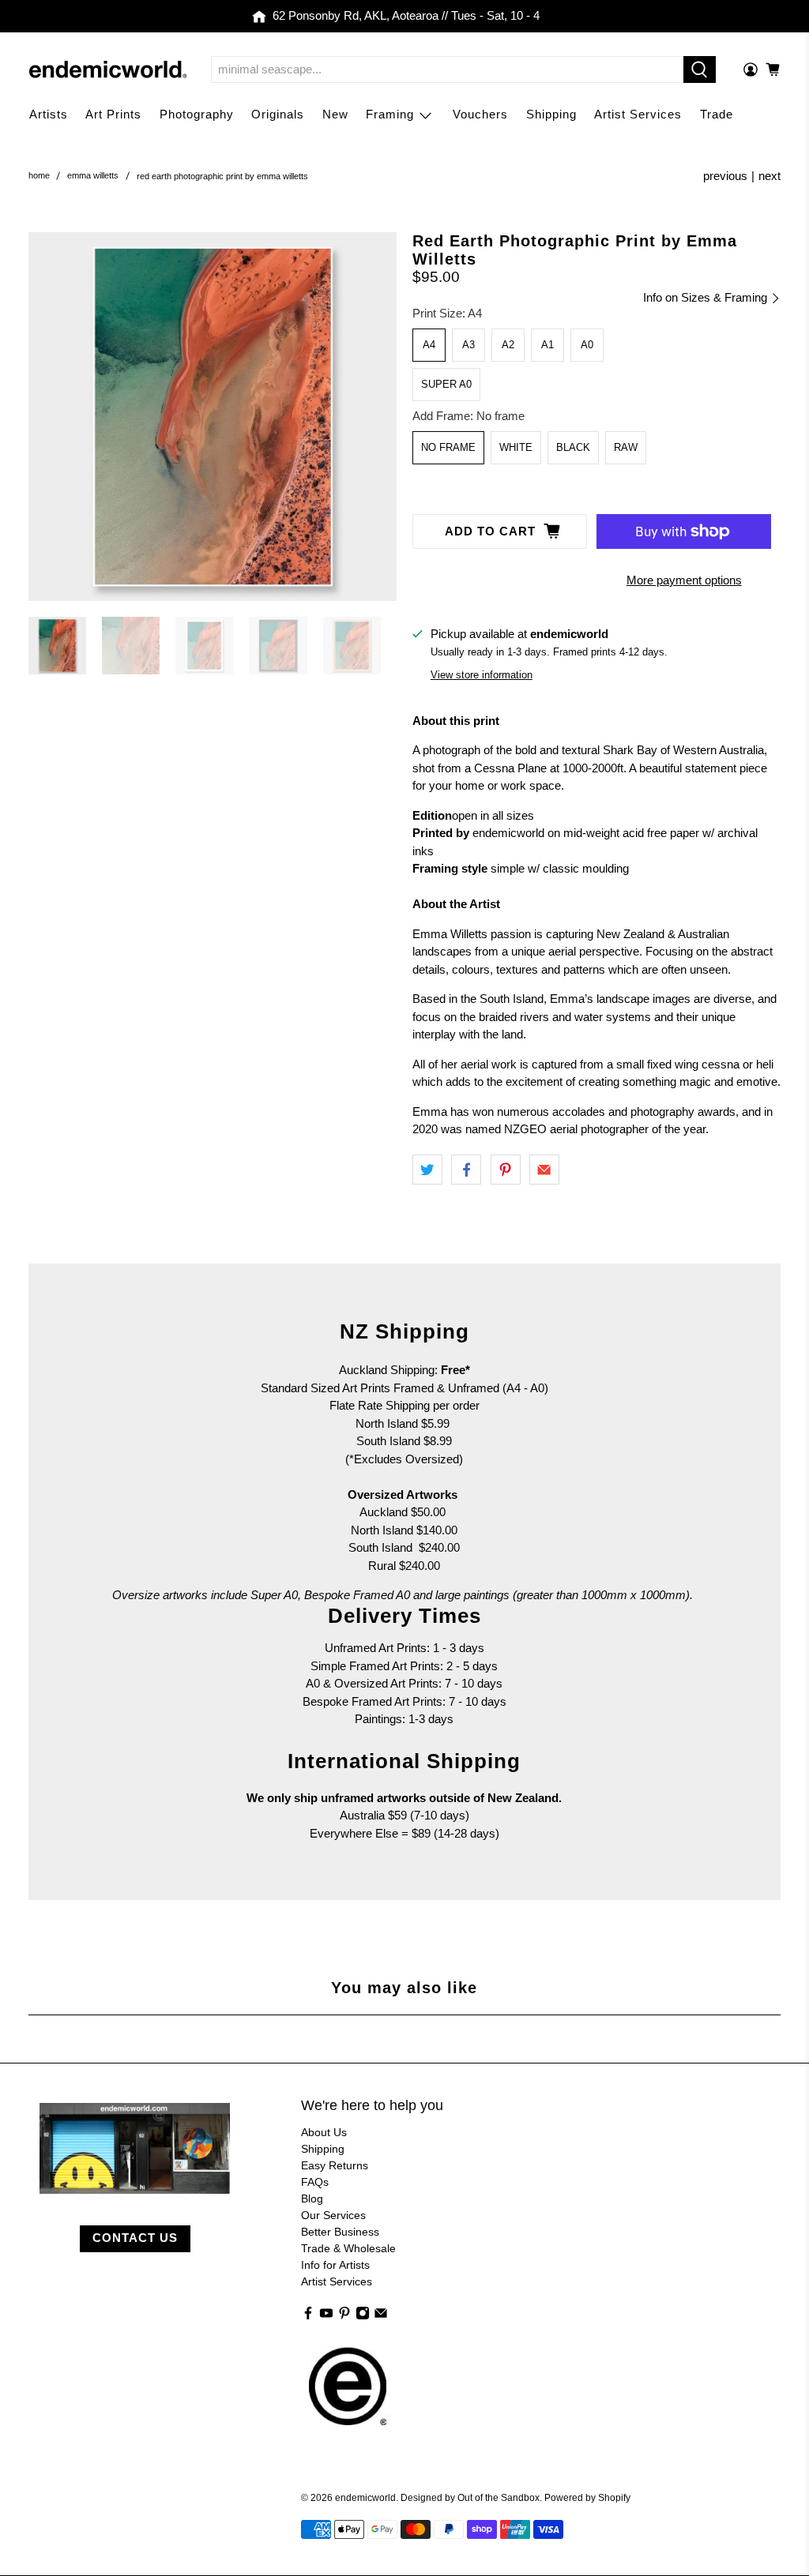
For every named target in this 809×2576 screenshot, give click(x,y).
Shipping (551, 114)
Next (769, 176)
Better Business (340, 2232)
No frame (448, 447)
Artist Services (638, 114)
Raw (626, 447)
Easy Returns (335, 2165)
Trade (717, 114)
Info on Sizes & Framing (707, 297)
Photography (197, 114)
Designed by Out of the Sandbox (470, 2497)
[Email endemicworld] (381, 2316)
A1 (547, 345)
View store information (482, 675)
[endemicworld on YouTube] (326, 2316)
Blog (312, 2199)
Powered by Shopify (587, 2497)
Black (573, 447)
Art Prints (113, 114)
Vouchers (480, 114)
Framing (390, 114)
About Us (324, 2132)
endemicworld (365, 2497)
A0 (587, 345)
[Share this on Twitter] (427, 1170)
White (516, 447)
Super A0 (446, 384)
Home (39, 176)
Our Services (333, 2215)
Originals (278, 114)
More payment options (684, 580)
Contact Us (135, 2238)
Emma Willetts (93, 176)
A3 (468, 345)
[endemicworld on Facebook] (308, 2316)
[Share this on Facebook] (466, 1170)
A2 (508, 345)
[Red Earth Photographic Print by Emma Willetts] (213, 416)
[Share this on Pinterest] (506, 1170)
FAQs (315, 2182)
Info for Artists (335, 2265)
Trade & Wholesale (348, 2248)
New (335, 114)
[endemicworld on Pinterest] (344, 2316)
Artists (49, 114)
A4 (429, 345)
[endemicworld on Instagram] (363, 2316)
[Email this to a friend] (544, 1170)
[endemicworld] (108, 69)
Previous (725, 176)
